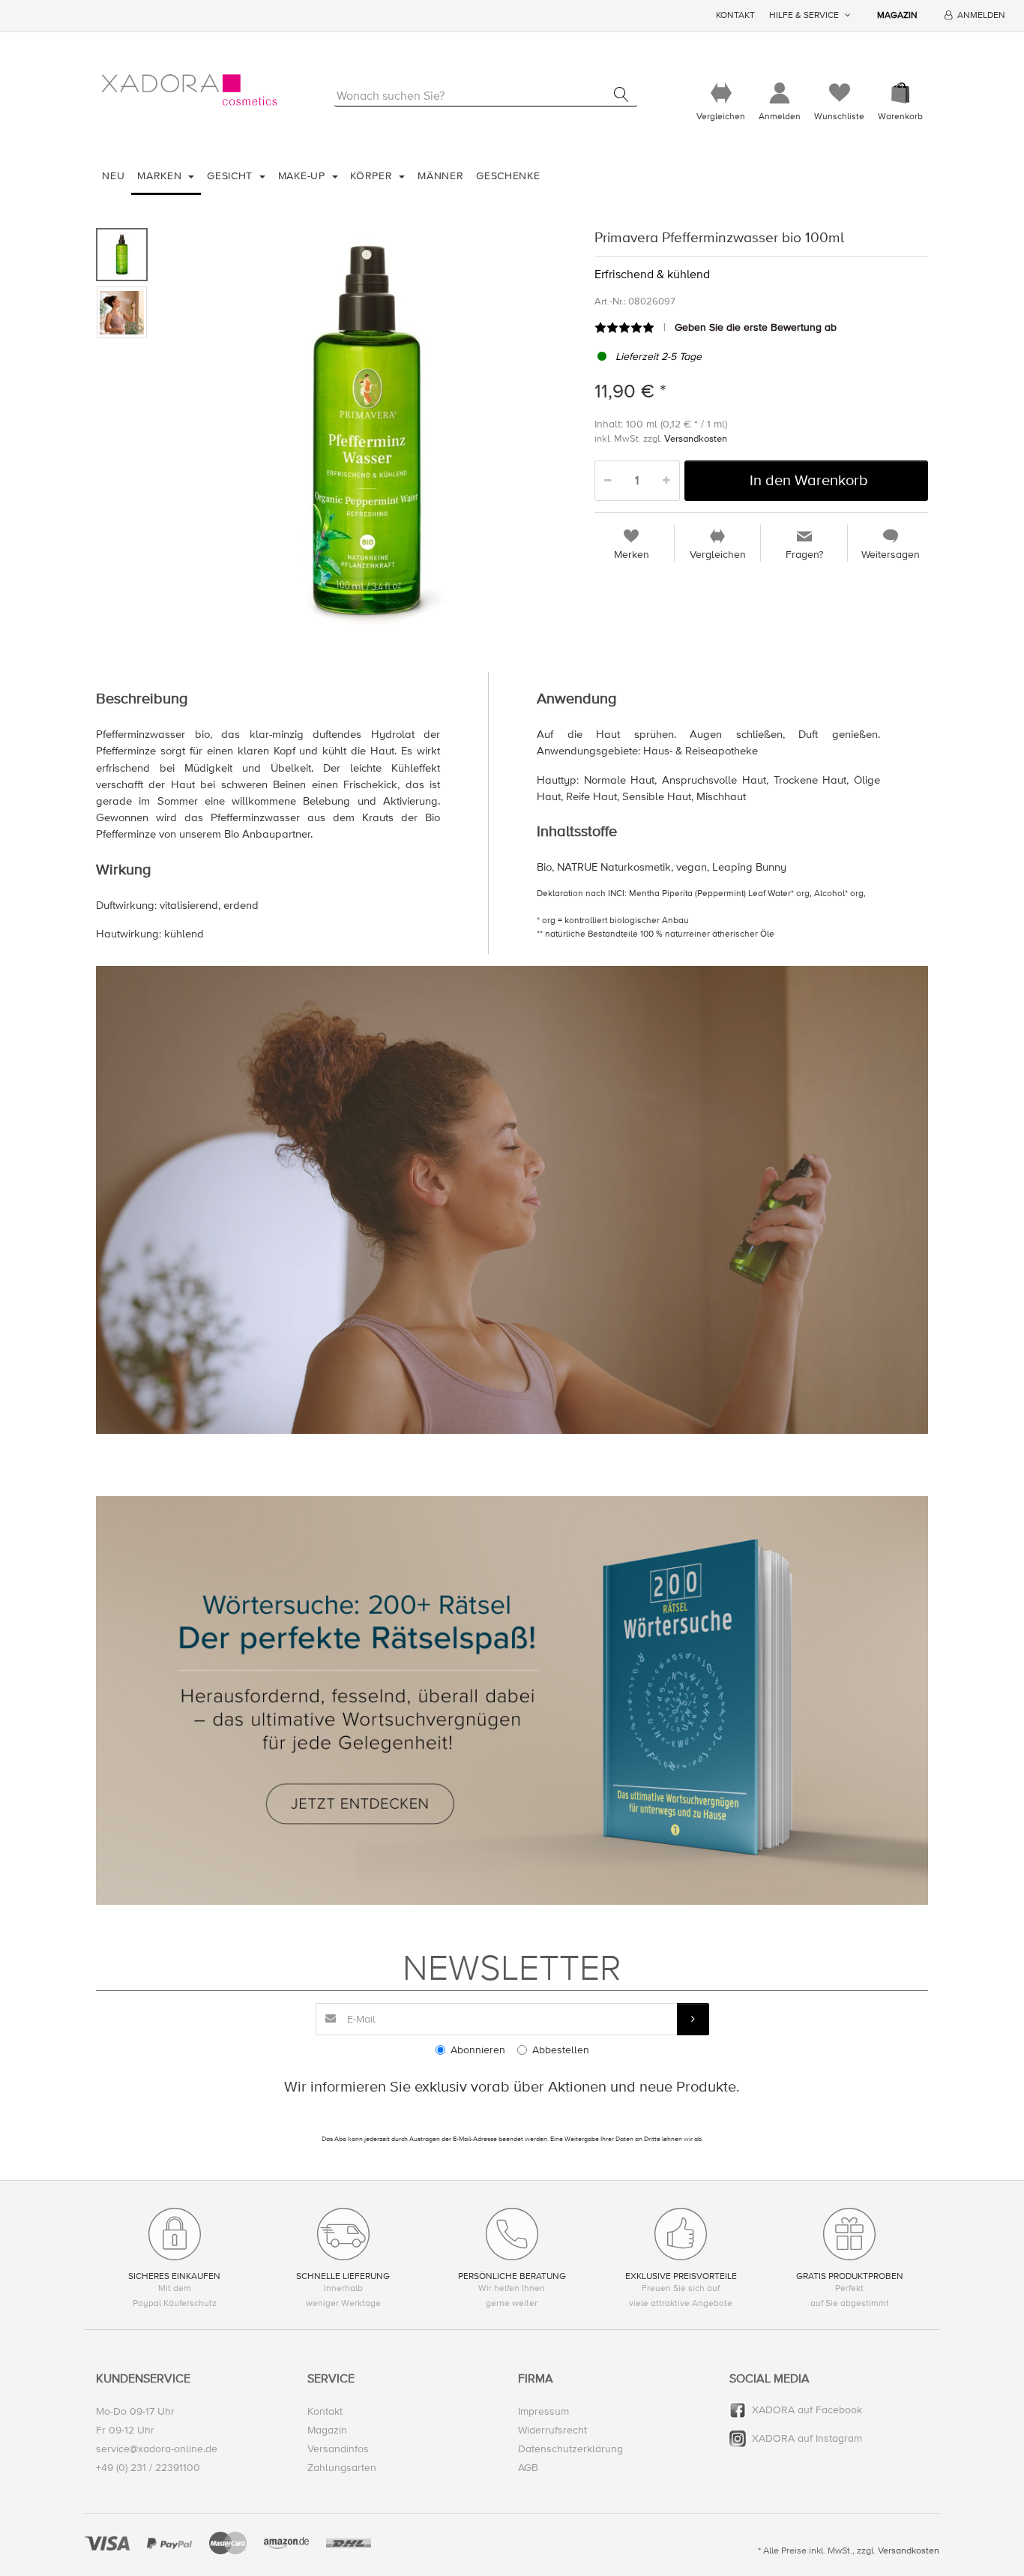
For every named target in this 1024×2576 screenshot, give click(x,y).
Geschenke (508, 176)
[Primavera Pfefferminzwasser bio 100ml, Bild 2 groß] (122, 312)
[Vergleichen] (721, 93)
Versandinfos (338, 2449)
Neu (113, 176)
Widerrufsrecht (552, 2430)
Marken (161, 176)
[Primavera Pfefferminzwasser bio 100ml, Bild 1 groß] (122, 255)
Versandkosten (696, 439)
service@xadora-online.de (157, 2449)
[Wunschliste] (839, 93)
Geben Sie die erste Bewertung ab (756, 327)
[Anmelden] (780, 93)
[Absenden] (693, 2019)
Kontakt (735, 15)
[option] (367, 431)
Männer (440, 176)
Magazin (897, 15)
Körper (373, 176)
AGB (528, 2468)
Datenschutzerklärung (570, 2449)
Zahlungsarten (342, 2468)
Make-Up (304, 176)
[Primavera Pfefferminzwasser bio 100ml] (367, 431)
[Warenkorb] (900, 93)
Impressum (543, 2411)
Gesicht (232, 176)
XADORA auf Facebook (807, 2410)
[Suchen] (621, 94)
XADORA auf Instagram (807, 2438)
